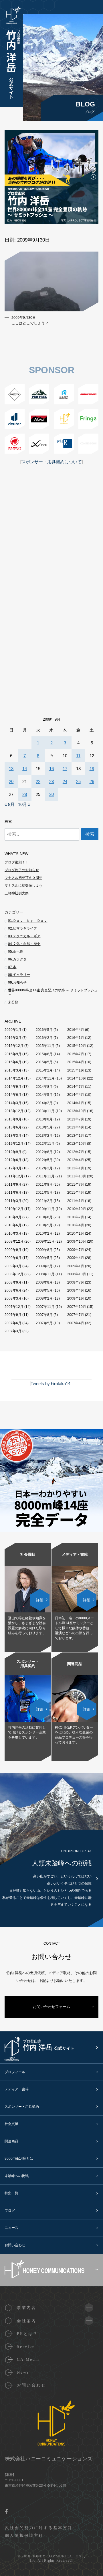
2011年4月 (76, 1193)
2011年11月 (45, 1176)
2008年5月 (44, 1290)
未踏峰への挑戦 (17, 2176)
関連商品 (11, 2141)
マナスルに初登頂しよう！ (25, 885)
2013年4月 (76, 1127)
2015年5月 (44, 1062)
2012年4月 (76, 1160)
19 (92, 769)
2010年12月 (14, 1209)
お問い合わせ (15, 2245)
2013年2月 (44, 1136)
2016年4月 (76, 1030)
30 (51, 794)
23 (51, 781)
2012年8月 (44, 1152)
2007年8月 (44, 1315)
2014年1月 (76, 1103)
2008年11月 (45, 1274)
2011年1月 (76, 1201)
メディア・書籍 (17, 2089)
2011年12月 (14, 1176)
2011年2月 (44, 1201)
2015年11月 (45, 1046)
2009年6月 (13, 1258)
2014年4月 (76, 1095)
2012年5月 (44, 1160)
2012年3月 (13, 1168)
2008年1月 (76, 1298)
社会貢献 (11, 2124)
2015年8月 (44, 1054)
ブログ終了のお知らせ (22, 870)
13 (11, 769)
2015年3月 (13, 1070)
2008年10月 (77, 1274)
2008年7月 (76, 1282)
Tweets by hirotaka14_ (52, 1384)
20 (11, 781)
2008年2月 (44, 1298)
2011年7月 (76, 1185)
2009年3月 (13, 1266)
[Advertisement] (51, 545)
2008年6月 (13, 1290)
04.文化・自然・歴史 (24, 944)
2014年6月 (13, 1095)
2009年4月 (76, 1258)
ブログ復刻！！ (17, 862)
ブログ (10, 2211)
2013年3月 (13, 1136)
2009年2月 (44, 1266)
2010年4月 (76, 1225)
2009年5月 (44, 1258)
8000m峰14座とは (19, 2158)
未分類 (13, 1002)
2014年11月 (45, 1078)
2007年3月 (13, 1331)
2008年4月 (76, 1290)
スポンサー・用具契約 (22, 2107)
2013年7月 (76, 1119)
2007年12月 (14, 1307)
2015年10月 (77, 1046)
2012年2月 (44, 1168)
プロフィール (15, 2072)
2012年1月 (76, 1168)
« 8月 (10, 804)
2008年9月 (13, 1282)
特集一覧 (11, 2193)
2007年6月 (13, 1323)
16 (51, 769)
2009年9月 (13, 1250)
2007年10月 (77, 1307)
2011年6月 (13, 1193)
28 (25, 794)
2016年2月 (44, 1038)
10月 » (24, 804)
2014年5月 (44, 1095)
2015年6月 (13, 1062)
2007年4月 (76, 1323)
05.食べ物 (16, 952)
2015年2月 (44, 1070)
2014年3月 (13, 1103)
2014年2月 (44, 1103)
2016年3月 (13, 1038)
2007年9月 (13, 1315)
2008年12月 (14, 1274)
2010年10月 (77, 1209)
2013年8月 (44, 1119)
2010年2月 (44, 1233)
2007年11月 (45, 1307)
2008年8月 (44, 1282)
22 (38, 781)
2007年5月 (44, 1323)
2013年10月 (77, 1111)
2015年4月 (76, 1062)
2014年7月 (76, 1087)
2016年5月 (44, 1030)
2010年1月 (76, 1233)
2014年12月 (14, 1078)
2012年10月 (77, 1144)
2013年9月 (13, 1119)
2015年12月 (14, 1046)
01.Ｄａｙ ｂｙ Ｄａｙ (28, 921)
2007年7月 (76, 1315)
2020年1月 (13, 1030)
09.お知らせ (17, 982)
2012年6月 (13, 1160)
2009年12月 (14, 1241)
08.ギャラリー (19, 975)
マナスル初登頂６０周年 (23, 878)
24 (65, 781)
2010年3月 (13, 1233)
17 (65, 769)
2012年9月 (13, 1152)
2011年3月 (13, 1201)
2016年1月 (76, 1038)
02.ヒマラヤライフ (22, 928)
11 (78, 756)
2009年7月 (76, 1250)
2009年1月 (76, 1266)
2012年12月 (14, 1144)
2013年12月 (14, 1111)
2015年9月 (13, 1054)
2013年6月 (13, 1127)
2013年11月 (45, 1111)
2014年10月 (77, 1078)
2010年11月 (45, 1209)
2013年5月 (44, 1127)
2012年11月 (45, 1144)
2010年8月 (44, 1217)
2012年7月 (76, 1152)
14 (25, 769)
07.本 (12, 967)
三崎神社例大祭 (17, 893)
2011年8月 (44, 1185)
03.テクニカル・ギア (24, 936)
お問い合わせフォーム (51, 2007)
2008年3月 (13, 1298)
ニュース (11, 2228)
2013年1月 (76, 1136)
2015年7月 (76, 1054)
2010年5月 (44, 1225)
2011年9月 (13, 1185)
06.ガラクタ (17, 959)
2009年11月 (45, 1241)
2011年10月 (77, 1176)
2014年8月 (44, 1087)
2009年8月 (44, 1250)
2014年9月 (13, 1087)
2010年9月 (13, 1217)
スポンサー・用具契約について (51, 462)
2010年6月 (13, 1225)
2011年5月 (44, 1193)
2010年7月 (76, 1217)
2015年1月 (76, 1070)
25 (78, 781)
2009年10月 (77, 1241)
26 (92, 781)
